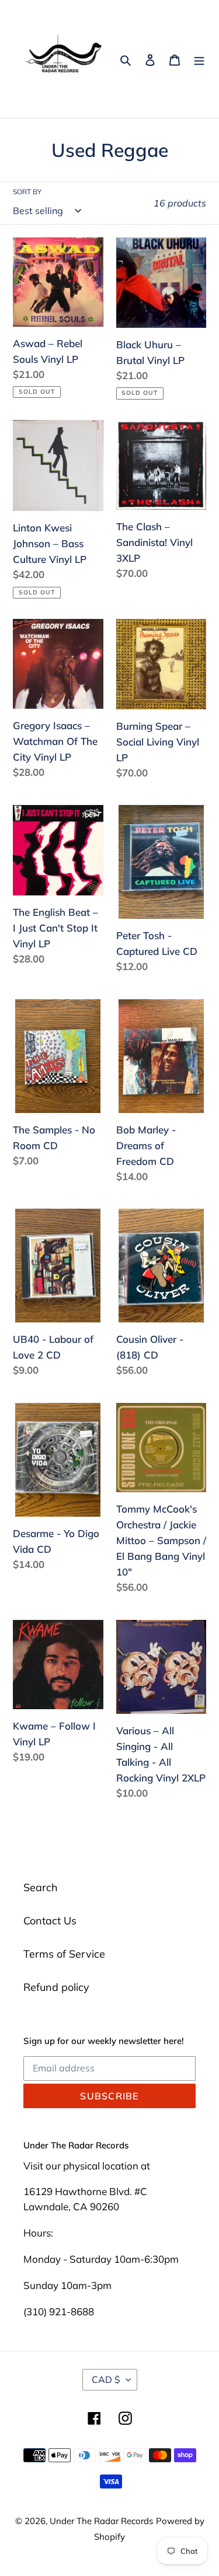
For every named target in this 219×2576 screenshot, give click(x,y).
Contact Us (50, 1921)
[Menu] (199, 59)
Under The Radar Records (101, 2521)
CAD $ (106, 2379)
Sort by (27, 192)
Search (41, 1887)
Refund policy (56, 1987)
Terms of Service (64, 1954)
